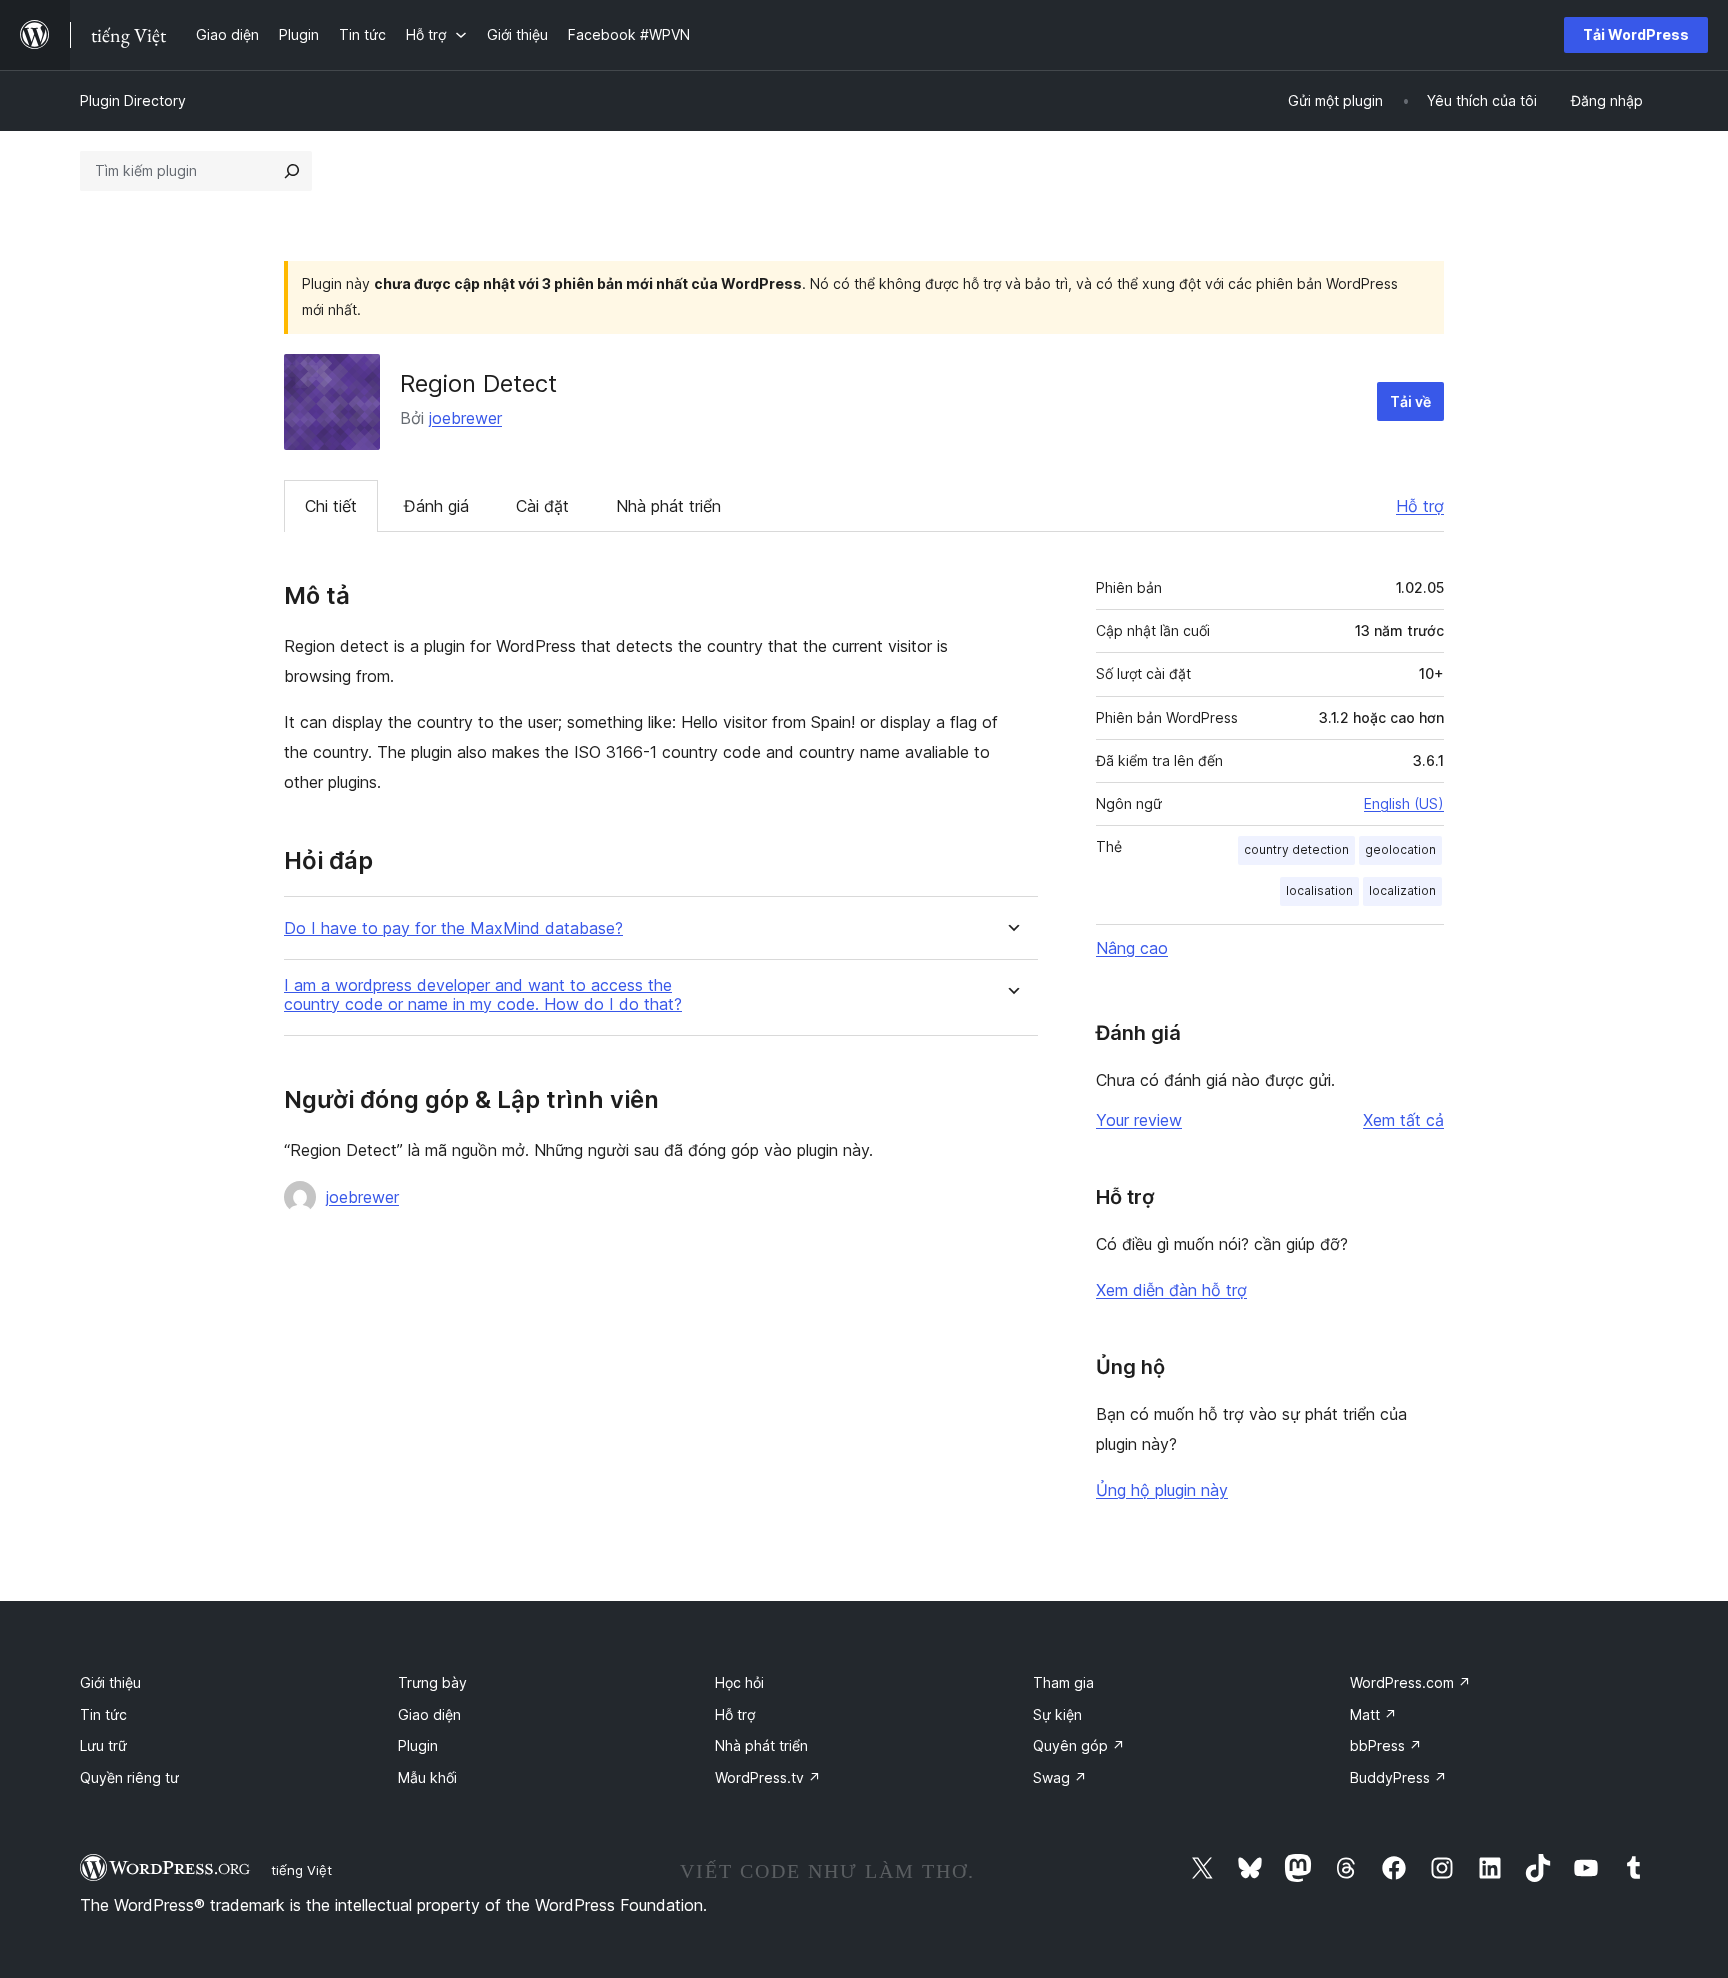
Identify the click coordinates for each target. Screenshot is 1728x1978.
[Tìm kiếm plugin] (292, 171)
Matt (1373, 1714)
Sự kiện (1057, 1714)
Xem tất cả (1403, 1120)
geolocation (1400, 849)
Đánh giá (436, 506)
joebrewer (465, 418)
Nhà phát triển (668, 506)
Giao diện (429, 1714)
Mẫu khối (427, 1777)
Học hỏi (739, 1682)
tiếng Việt (301, 1870)
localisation (1319, 890)
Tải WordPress (1636, 34)
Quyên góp (1079, 1745)
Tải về (1410, 401)
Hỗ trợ (1420, 506)
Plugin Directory (133, 100)
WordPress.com (1410, 1682)
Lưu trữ (103, 1745)
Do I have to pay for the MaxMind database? (453, 928)
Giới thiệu (110, 1682)
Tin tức (103, 1714)
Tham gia (1063, 1682)
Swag (1060, 1777)
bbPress (1386, 1745)
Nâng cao (1132, 948)
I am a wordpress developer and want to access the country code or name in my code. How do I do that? (483, 995)
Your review (1139, 1120)
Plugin (418, 1745)
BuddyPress (1398, 1777)
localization (1402, 890)
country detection (1296, 849)
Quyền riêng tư (129, 1777)
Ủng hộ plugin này (1162, 1490)
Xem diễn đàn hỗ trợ (1171, 1290)
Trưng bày (432, 1682)
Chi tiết (331, 506)
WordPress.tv (768, 1777)
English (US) (1404, 803)
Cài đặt (542, 506)
